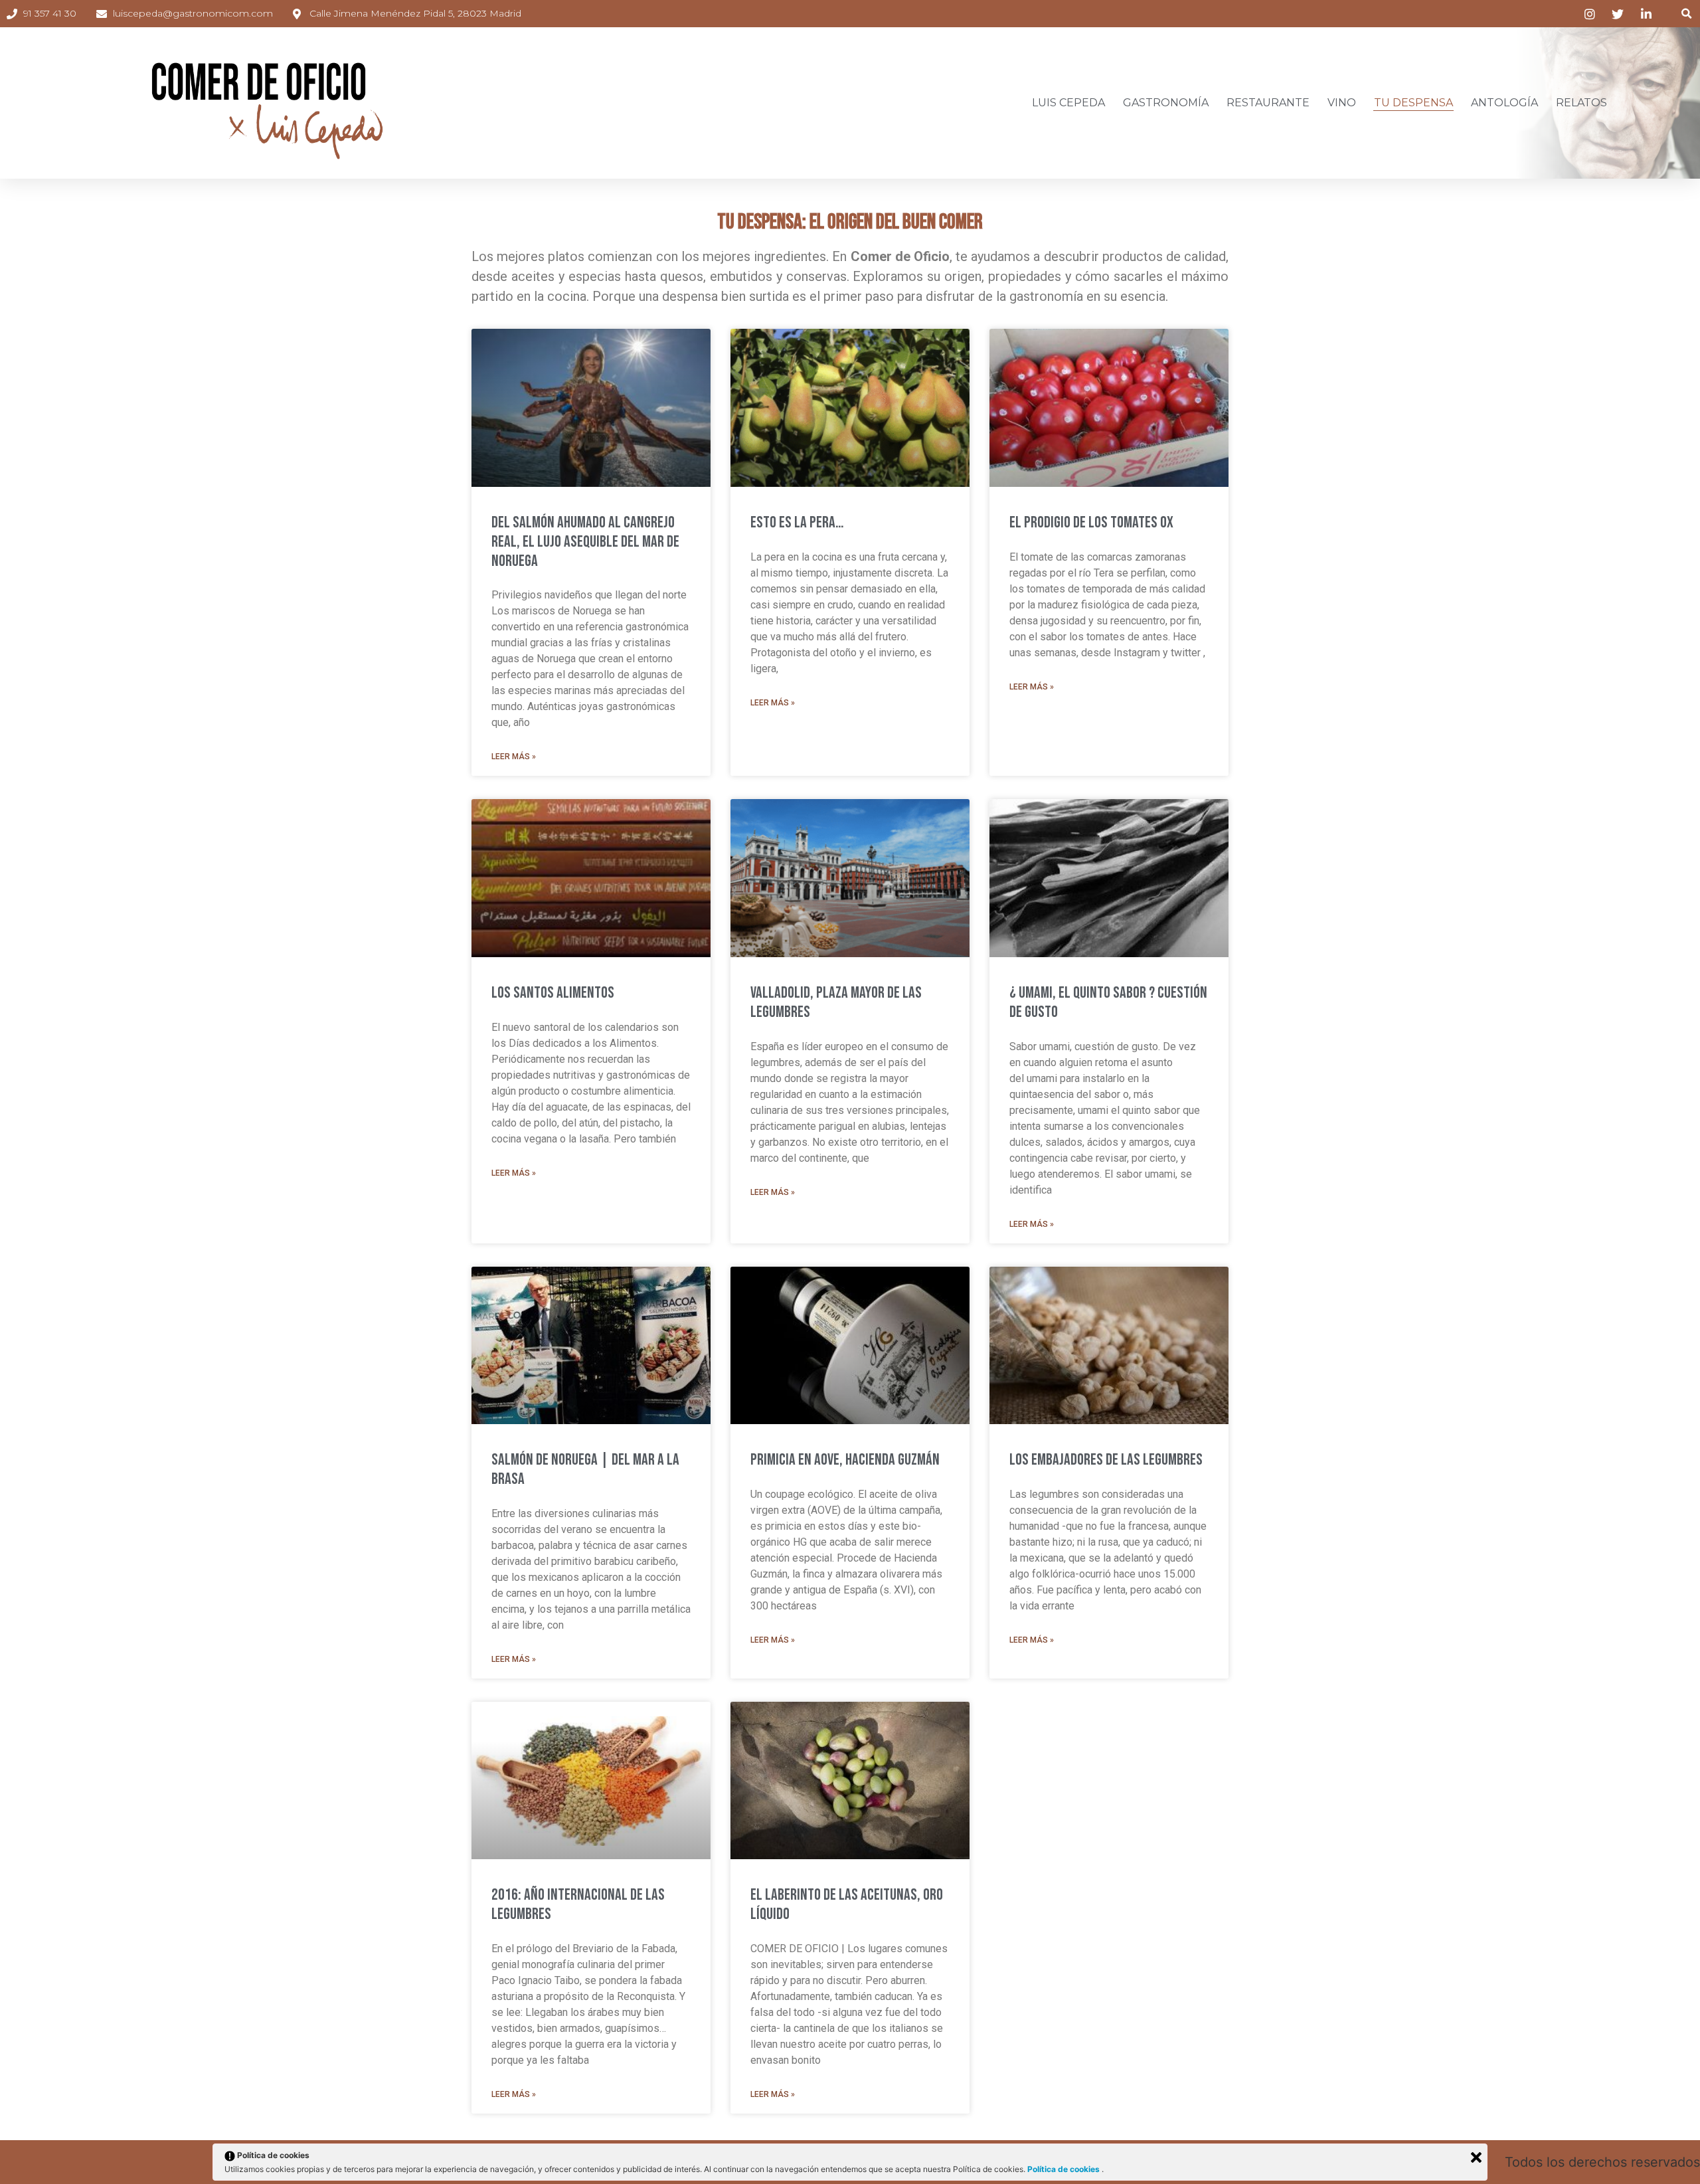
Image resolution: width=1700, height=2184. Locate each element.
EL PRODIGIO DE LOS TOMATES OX (1091, 522)
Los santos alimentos (553, 993)
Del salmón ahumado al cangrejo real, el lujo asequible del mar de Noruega (585, 542)
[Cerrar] (1476, 2157)
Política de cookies (1064, 2169)
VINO (1342, 103)
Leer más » (514, 757)
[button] (1686, 14)
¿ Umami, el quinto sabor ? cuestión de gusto (1108, 1002)
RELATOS (1581, 103)
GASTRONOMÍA (1166, 103)
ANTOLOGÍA (1504, 103)
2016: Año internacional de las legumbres (578, 1904)
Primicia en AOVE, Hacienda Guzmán (845, 1460)
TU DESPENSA (1413, 103)
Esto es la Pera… (797, 522)
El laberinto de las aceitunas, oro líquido (847, 1904)
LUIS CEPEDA (1068, 103)
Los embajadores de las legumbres (1106, 1460)
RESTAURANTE (1268, 103)
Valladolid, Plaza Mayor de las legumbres (836, 1002)
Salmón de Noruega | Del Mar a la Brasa (585, 1469)
